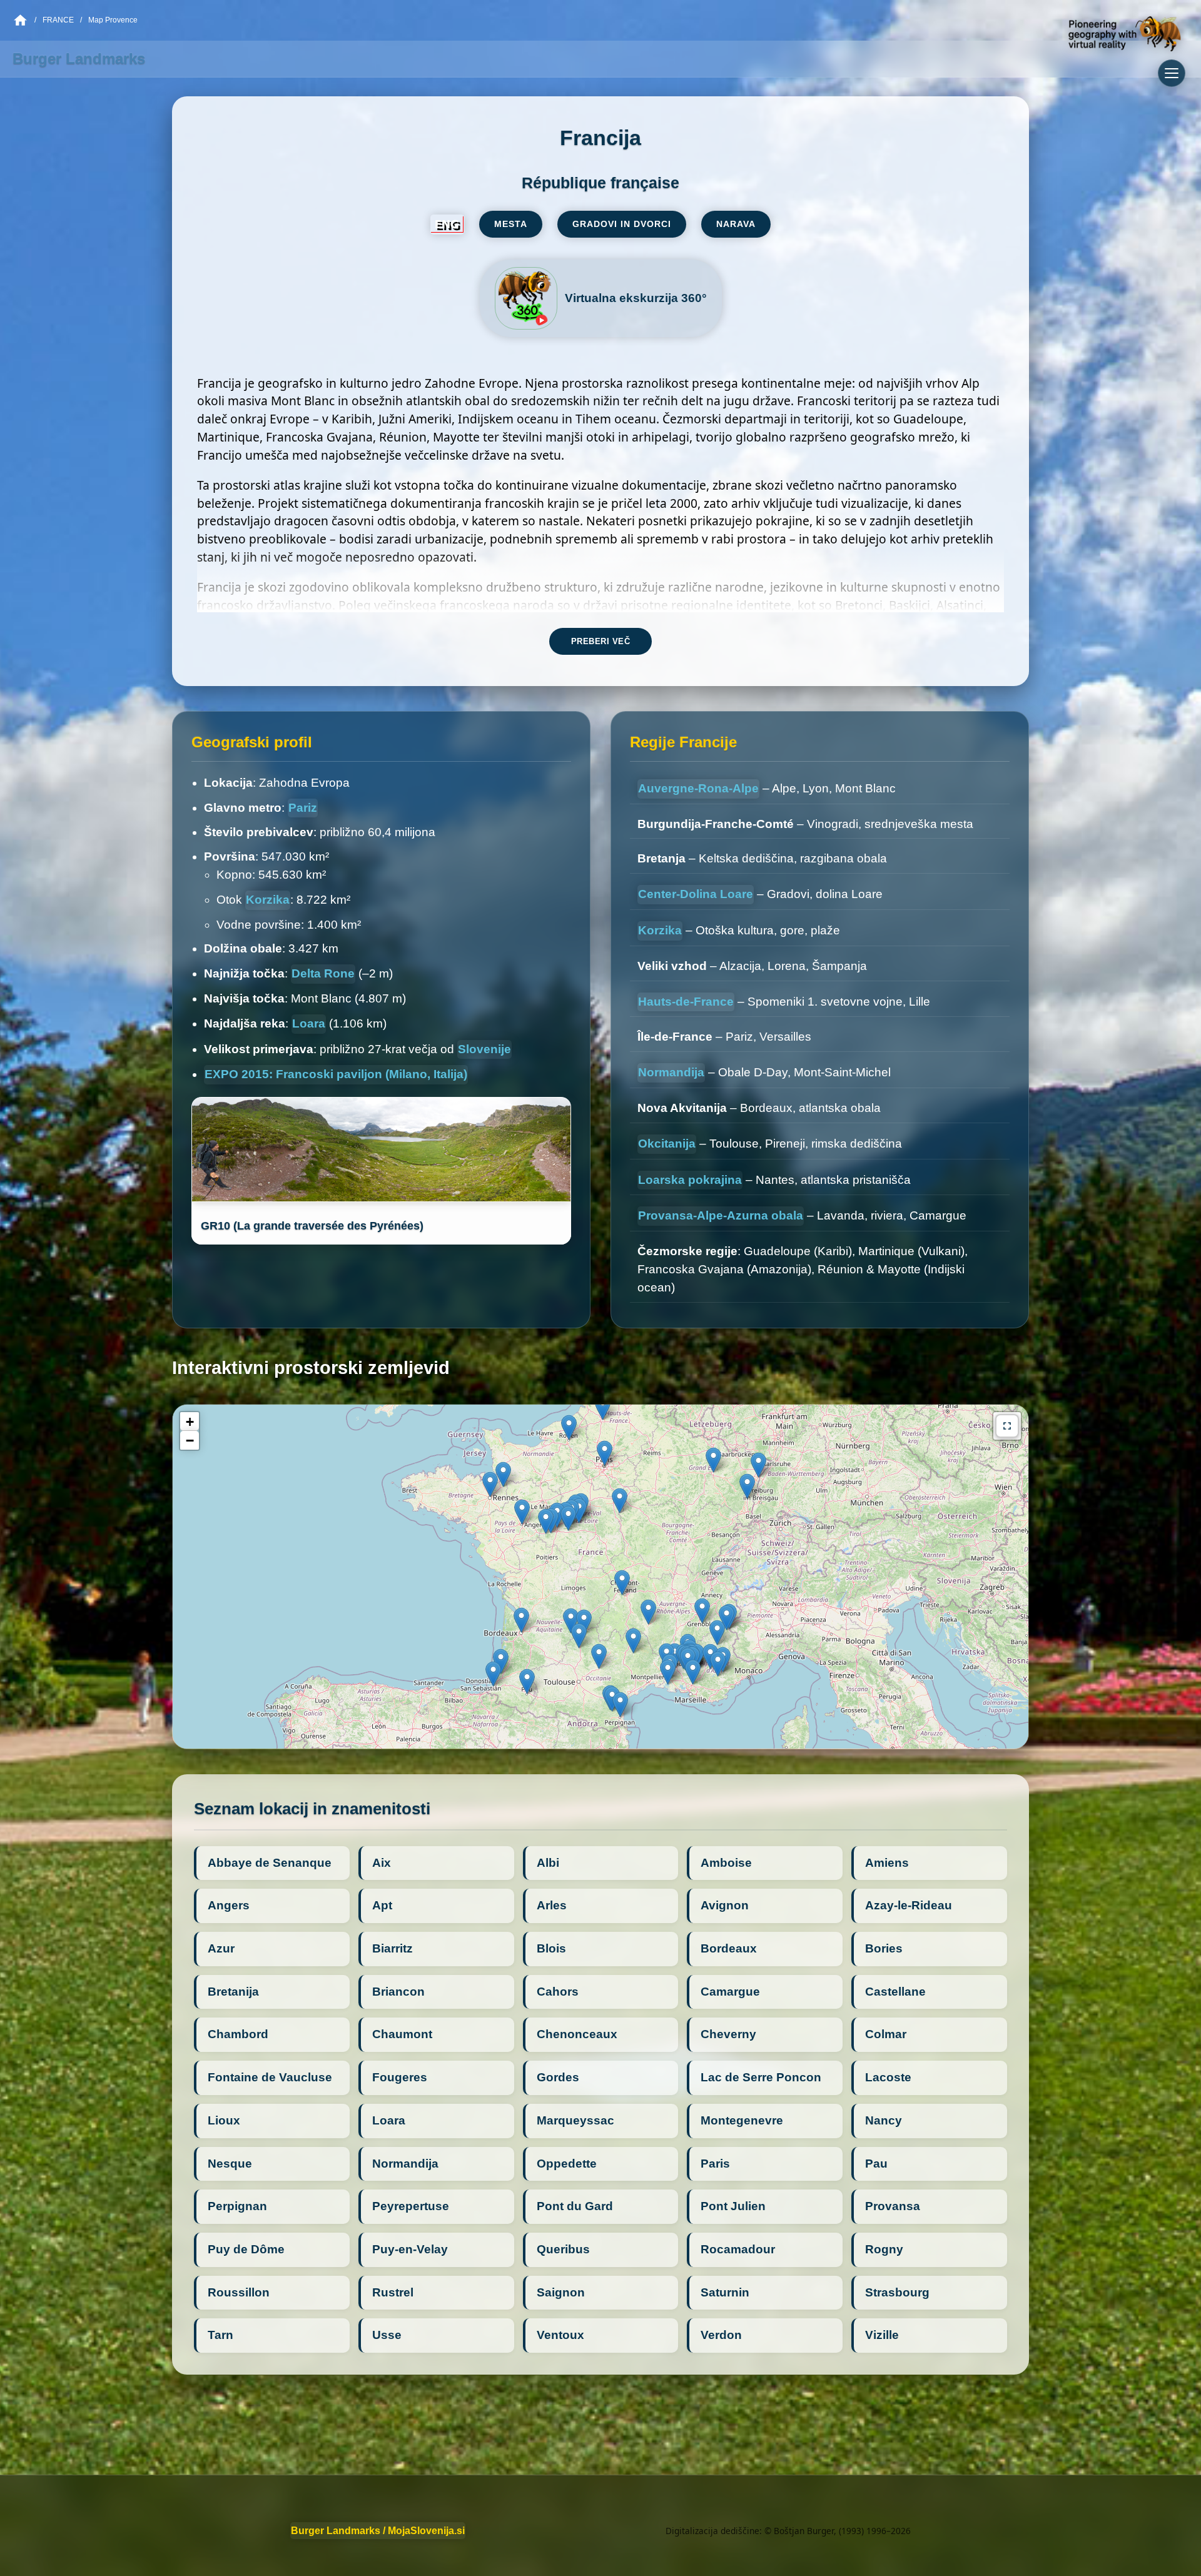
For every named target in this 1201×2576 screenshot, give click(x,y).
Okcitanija (667, 1144)
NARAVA (736, 224)
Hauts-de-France (686, 1002)
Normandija (671, 1072)
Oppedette (567, 2164)
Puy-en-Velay (410, 2249)
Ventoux (560, 2335)
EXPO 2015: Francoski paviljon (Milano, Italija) (336, 1074)
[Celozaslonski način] (1007, 1426)
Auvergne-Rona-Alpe (698, 788)
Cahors (558, 1992)
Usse (387, 2335)
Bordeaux (729, 1948)
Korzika (268, 900)
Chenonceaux (577, 2034)
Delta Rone (323, 973)
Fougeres (400, 2077)
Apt (382, 1905)
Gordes (558, 2077)
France (58, 20)
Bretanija (233, 1992)
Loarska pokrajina (690, 1180)
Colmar (886, 2034)
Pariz (303, 808)
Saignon (561, 2292)
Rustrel (393, 2292)
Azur (221, 1948)
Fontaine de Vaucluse (270, 2077)
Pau (876, 2164)
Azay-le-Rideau (909, 1905)
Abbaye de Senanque (270, 1863)
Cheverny (728, 2034)
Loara (309, 1023)
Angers (229, 1905)
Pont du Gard (575, 2206)
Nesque (230, 2164)
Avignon (725, 1905)
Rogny (884, 2249)
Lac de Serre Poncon (761, 2077)
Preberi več (601, 641)
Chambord (238, 2034)
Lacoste (888, 2077)
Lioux (224, 2120)
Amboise (726, 1863)
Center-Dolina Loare (696, 894)
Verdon (721, 2335)
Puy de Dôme (246, 2249)
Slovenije (484, 1049)
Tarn (220, 2335)
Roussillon (239, 2292)
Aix (382, 1863)
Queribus (563, 2249)
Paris (715, 2164)
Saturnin (725, 2292)
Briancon (398, 1992)
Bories (884, 1948)
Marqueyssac (575, 2120)
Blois (551, 1948)
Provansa (893, 2206)
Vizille (882, 2335)
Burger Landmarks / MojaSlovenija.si (378, 2531)
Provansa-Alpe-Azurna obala (721, 1215)
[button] (693, 1672)
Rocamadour (738, 2249)
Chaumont (402, 2034)
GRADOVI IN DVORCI (622, 224)
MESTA (511, 224)
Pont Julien (733, 2206)
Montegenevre (742, 2120)
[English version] (447, 225)
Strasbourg (897, 2292)
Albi (548, 1863)
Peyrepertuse (411, 2206)
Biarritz (393, 1948)
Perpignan (237, 2206)
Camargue (730, 1992)
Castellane (895, 1992)
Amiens (887, 1863)
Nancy (884, 2120)
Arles (552, 1905)
